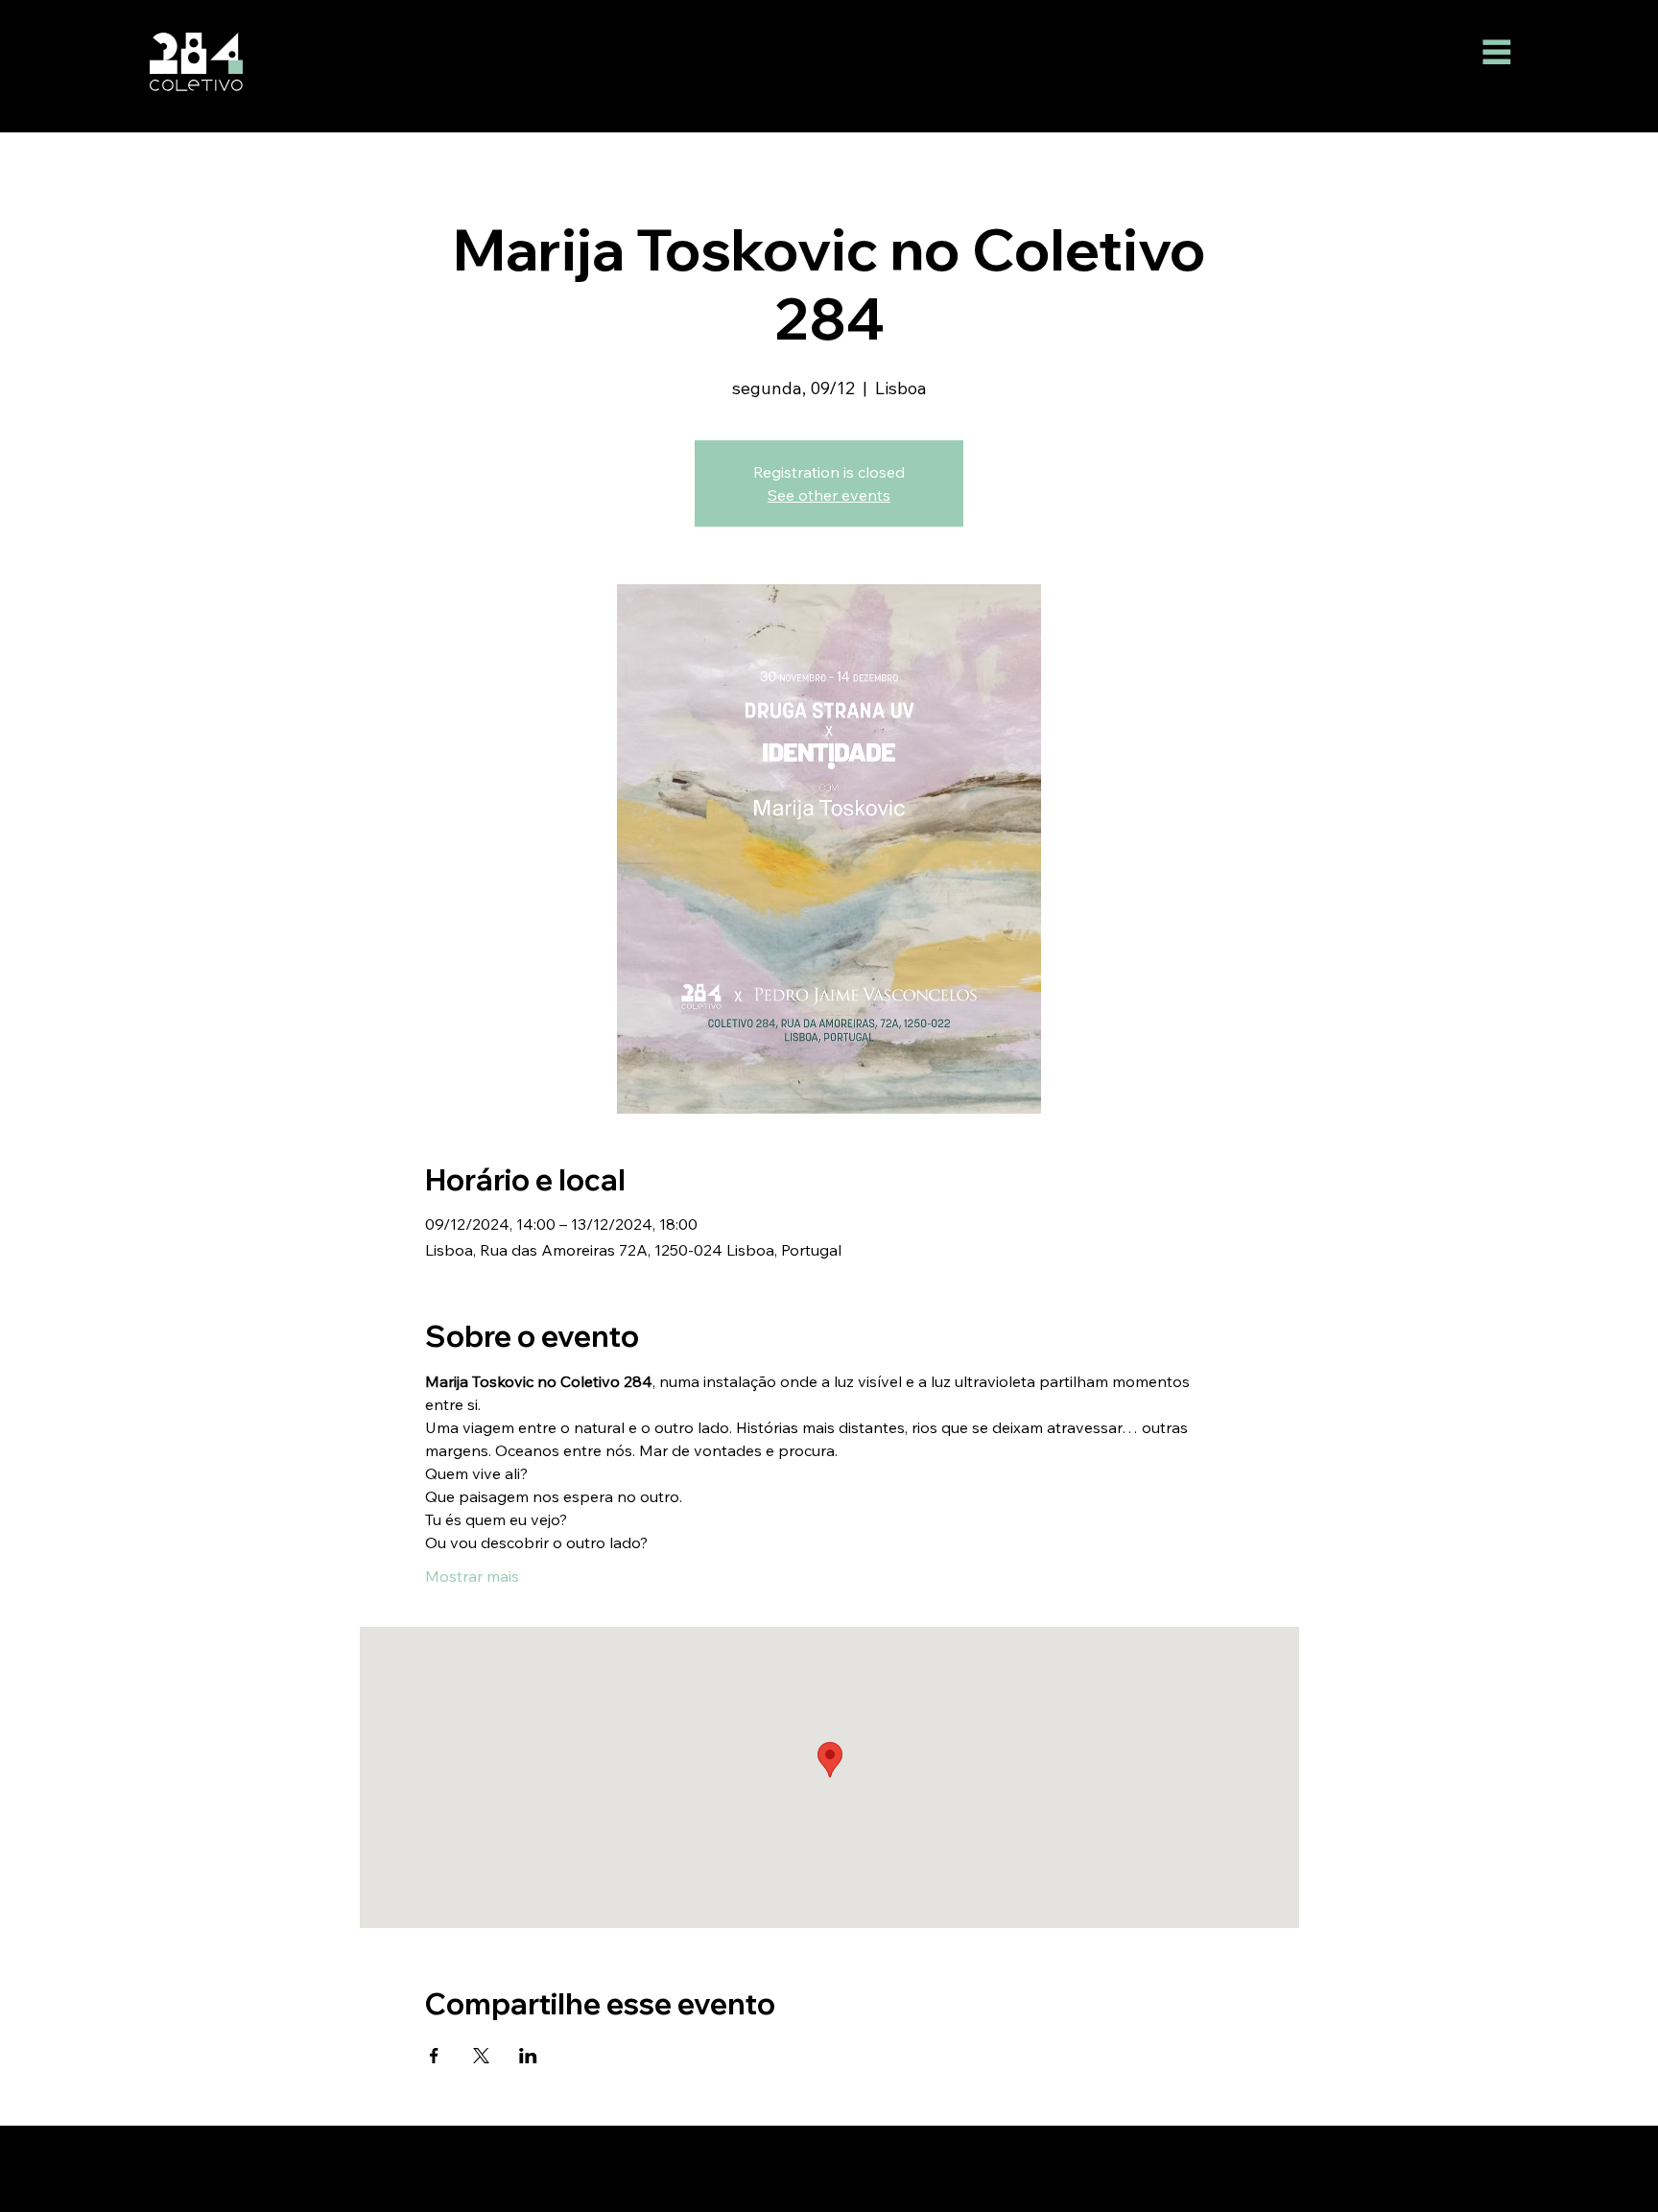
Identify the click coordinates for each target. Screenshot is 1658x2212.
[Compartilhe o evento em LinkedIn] (528, 2056)
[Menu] (1497, 51)
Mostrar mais (472, 1576)
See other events (829, 495)
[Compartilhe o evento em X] (481, 2056)
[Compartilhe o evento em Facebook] (434, 2056)
